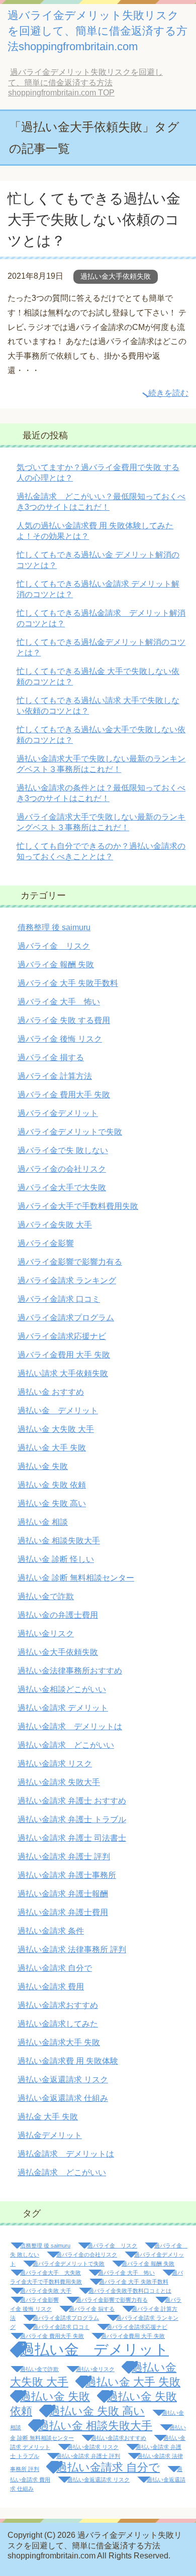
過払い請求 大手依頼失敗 (63, 1373)
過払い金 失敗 (43, 1466)
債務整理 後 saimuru (54, 927)
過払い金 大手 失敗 (52, 1448)
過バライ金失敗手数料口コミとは (130, 2291)
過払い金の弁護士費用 (58, 1615)
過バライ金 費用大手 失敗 (64, 1095)
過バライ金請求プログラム (66, 1318)
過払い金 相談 (43, 1522)
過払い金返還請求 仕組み (63, 2098)
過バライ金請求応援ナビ (62, 1336)
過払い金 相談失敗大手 (59, 1541)
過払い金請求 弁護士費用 (63, 1912)
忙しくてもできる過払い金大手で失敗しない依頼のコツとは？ (94, 220)
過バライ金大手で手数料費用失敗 (78, 1206)
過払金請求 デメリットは (66, 2154)
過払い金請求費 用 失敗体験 (68, 2061)
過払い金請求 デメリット (63, 1708)
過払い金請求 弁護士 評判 (64, 1857)
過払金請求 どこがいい (62, 2172)
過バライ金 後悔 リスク (60, 1039)
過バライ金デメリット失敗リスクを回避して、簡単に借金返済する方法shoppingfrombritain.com (97, 31)
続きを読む (168, 393)
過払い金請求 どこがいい (66, 1745)
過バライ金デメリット (58, 1113)
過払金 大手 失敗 (48, 2117)
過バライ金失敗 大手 (55, 1225)
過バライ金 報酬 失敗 (56, 965)
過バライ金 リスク (54, 946)
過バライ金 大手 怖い (59, 1002)
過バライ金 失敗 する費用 (64, 1020)
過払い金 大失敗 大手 (56, 1429)
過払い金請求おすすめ (58, 2005)
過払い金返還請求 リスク (63, 2080)
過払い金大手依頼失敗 (116, 276)
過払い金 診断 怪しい (56, 1559)
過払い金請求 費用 (51, 1987)
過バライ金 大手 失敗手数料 (68, 983)
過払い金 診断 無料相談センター (76, 1578)
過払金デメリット (50, 2135)
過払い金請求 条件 (51, 1931)
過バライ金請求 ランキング (67, 1280)
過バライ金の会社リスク (62, 1169)
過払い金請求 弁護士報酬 (63, 1894)
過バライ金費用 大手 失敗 (64, 1355)
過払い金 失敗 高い (52, 1503)
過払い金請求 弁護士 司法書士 (72, 1838)
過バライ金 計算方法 (55, 1076)
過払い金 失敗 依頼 (52, 1485)
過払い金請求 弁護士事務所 (67, 1875)
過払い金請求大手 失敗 (59, 2042)
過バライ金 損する (51, 1057)
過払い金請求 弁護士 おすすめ (72, 1801)
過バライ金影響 (46, 1243)
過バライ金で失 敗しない (63, 1150)
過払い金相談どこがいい (62, 1689)
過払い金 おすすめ (51, 1392)
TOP (85, 82)
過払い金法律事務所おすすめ (70, 1671)
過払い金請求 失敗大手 (59, 1782)
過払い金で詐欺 (46, 1596)
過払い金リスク (46, 1634)
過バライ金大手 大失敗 (51, 2273)
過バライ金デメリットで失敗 (70, 1132)
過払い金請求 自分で (55, 1968)
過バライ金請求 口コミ (59, 1299)
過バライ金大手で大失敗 (62, 1188)
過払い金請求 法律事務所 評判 (72, 1949)
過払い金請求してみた (58, 2024)
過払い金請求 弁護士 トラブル (72, 1819)
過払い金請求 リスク (55, 1764)
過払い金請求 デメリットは (70, 1726)
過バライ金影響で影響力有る (70, 1262)
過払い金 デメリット (58, 1411)
